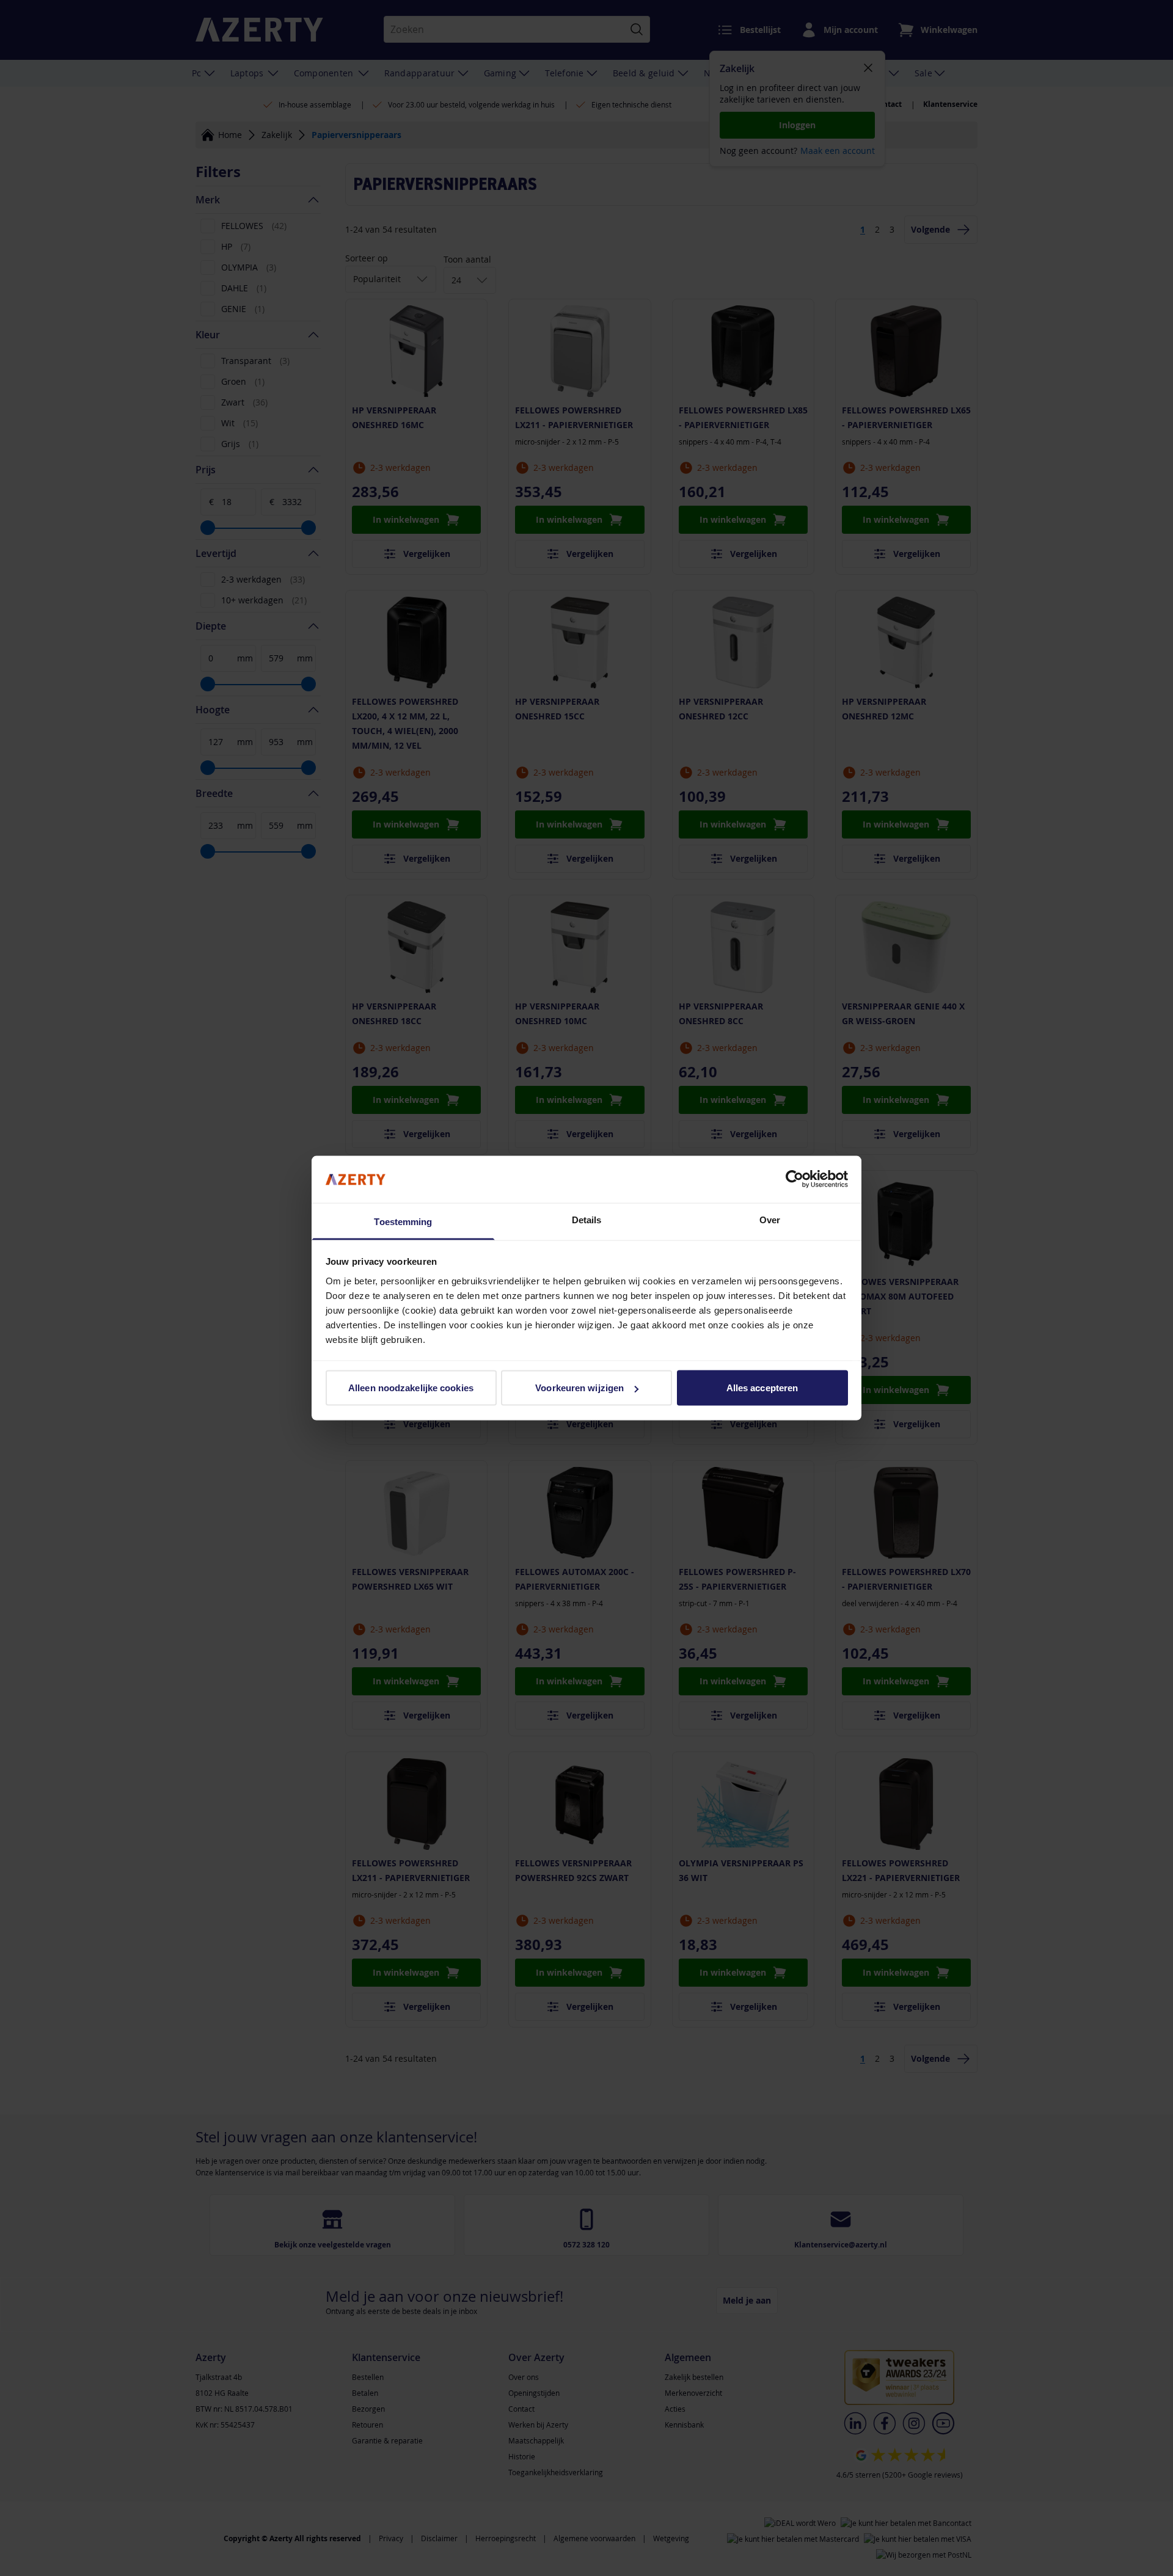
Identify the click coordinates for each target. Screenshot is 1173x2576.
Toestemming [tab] (403, 1221)
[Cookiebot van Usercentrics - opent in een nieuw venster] (795, 1179)
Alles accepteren (762, 1388)
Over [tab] (770, 1219)
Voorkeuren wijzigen (579, 1388)
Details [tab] (587, 1219)
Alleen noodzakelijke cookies (411, 1388)
